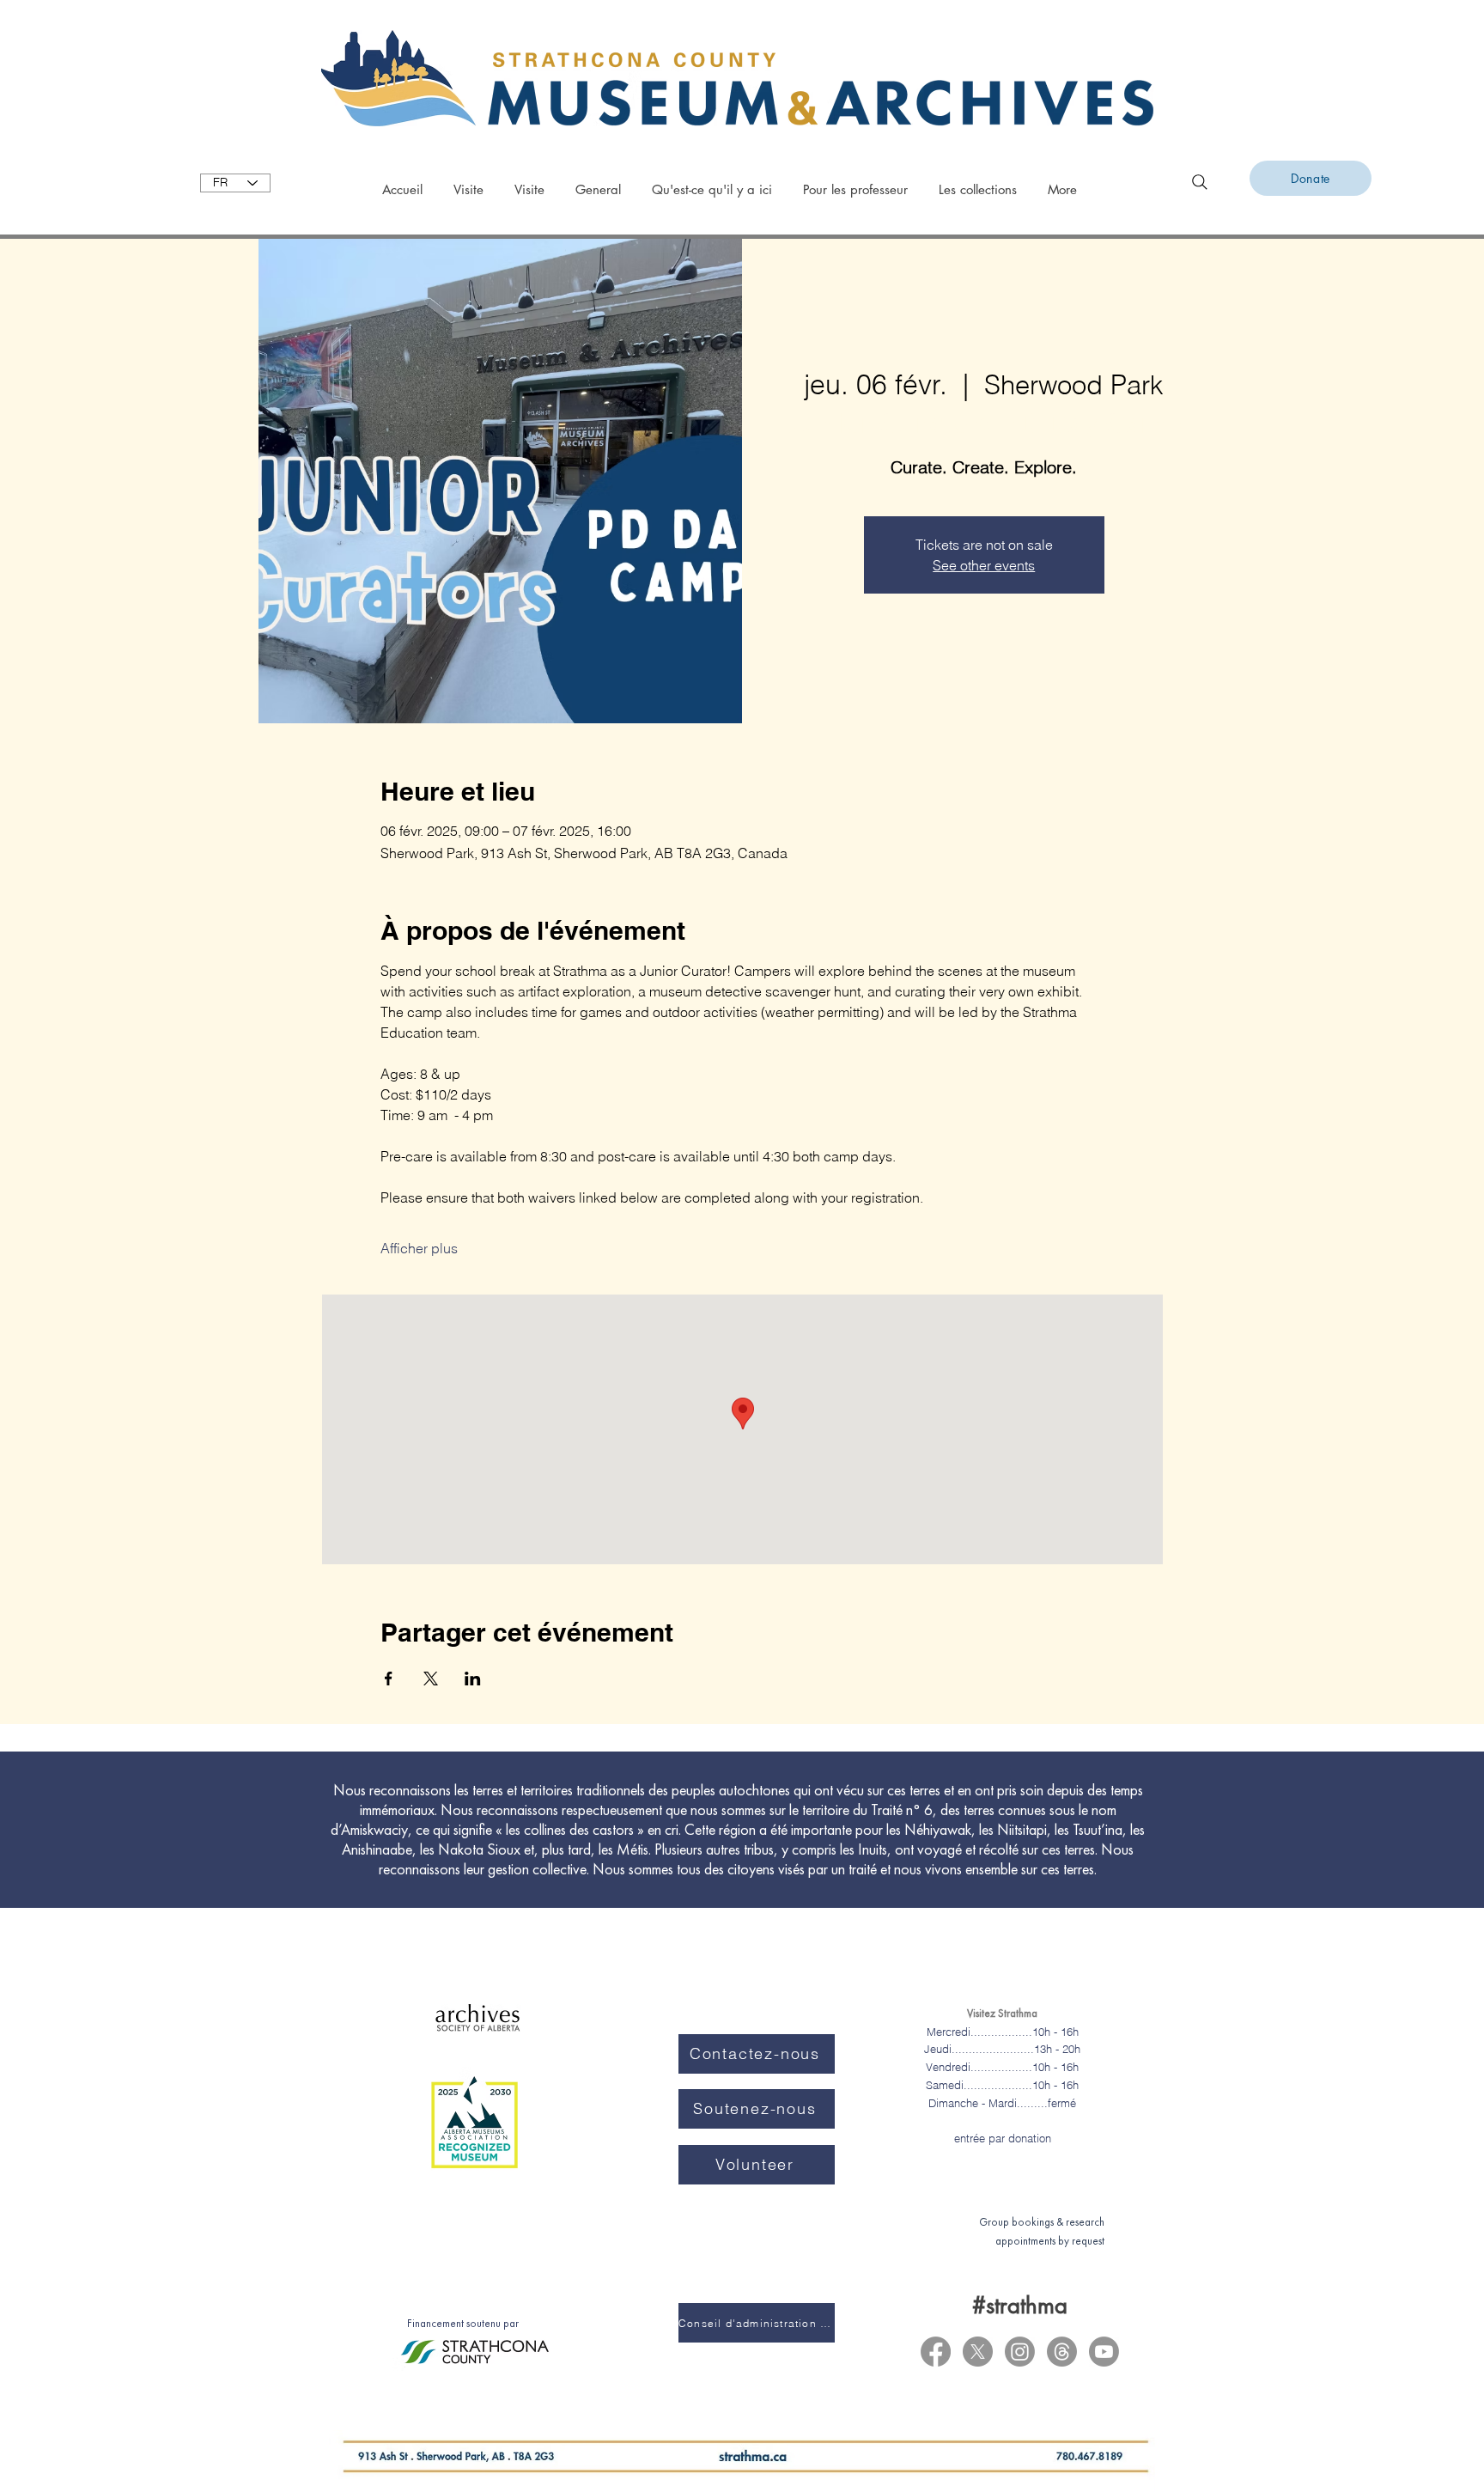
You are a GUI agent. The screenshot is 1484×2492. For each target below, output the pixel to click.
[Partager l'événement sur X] (431, 1679)
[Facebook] (936, 2352)
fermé (1062, 2103)
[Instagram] (1020, 2352)
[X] (978, 2352)
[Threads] (1062, 2352)
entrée (970, 2138)
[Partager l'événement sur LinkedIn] (473, 1679)
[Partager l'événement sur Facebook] (389, 1679)
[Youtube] (1104, 2352)
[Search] (1200, 182)
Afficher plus (419, 1248)
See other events (984, 565)
